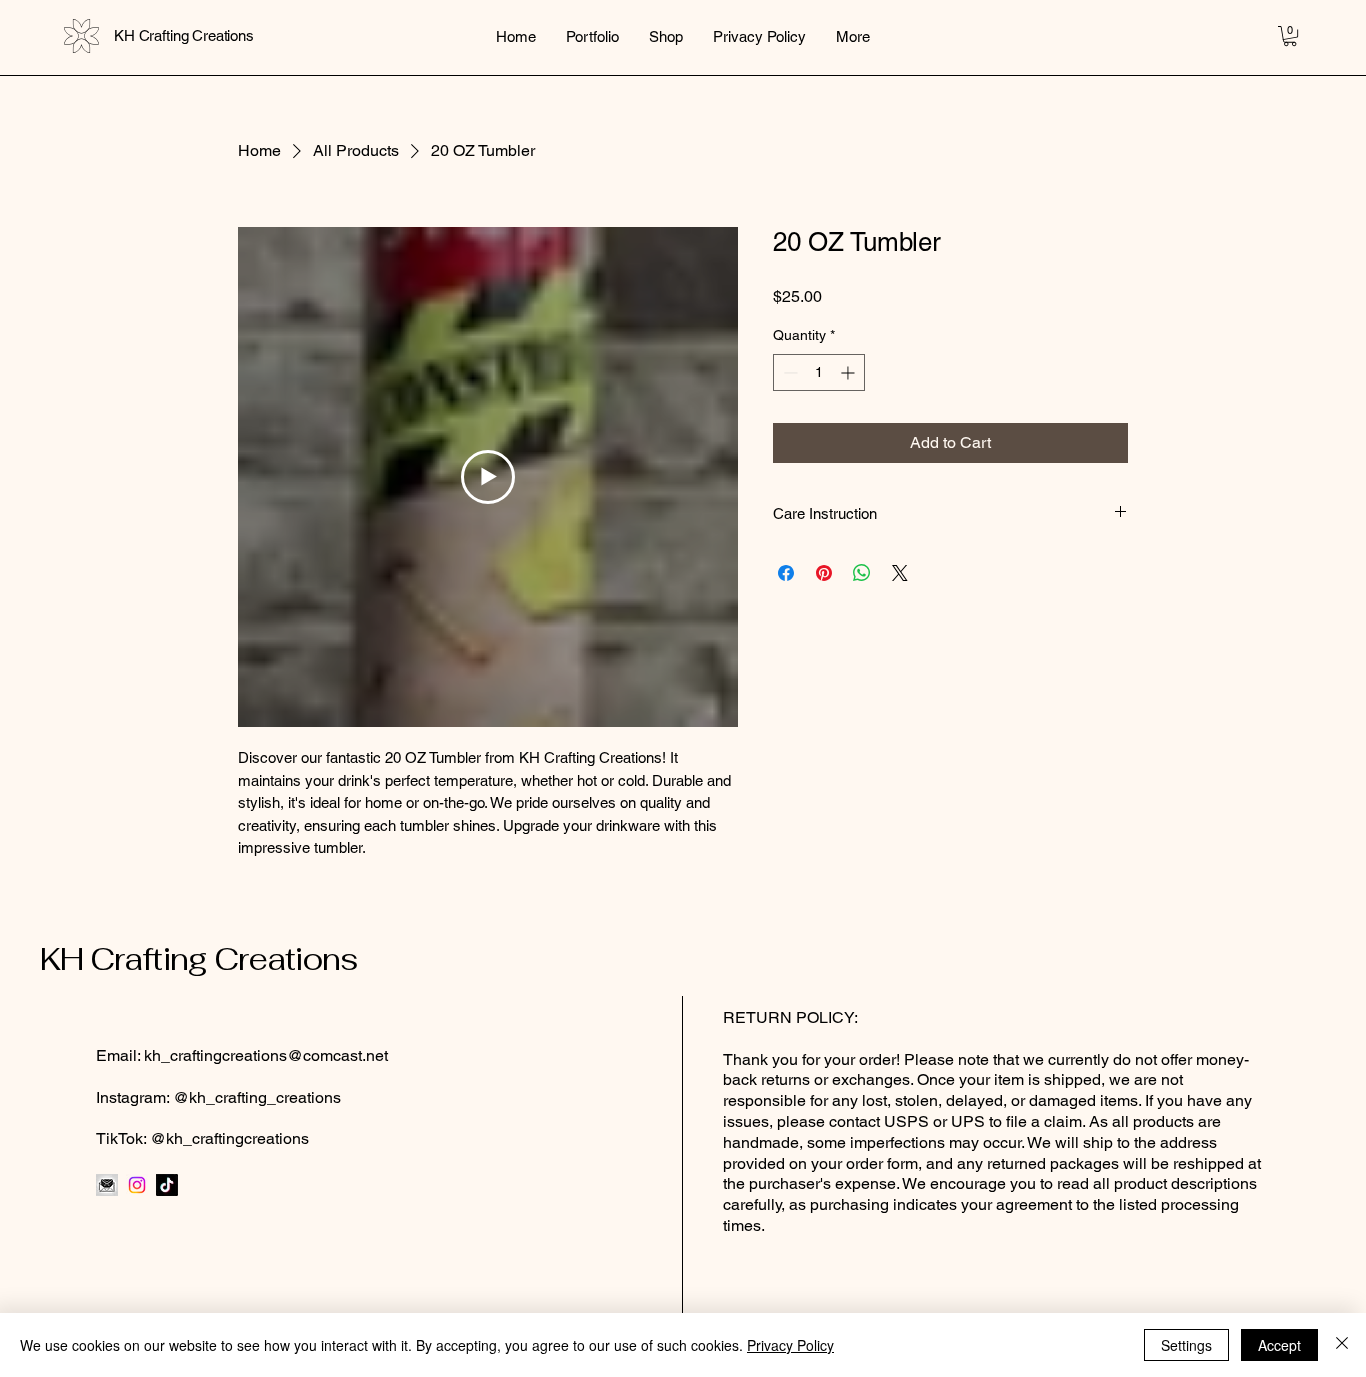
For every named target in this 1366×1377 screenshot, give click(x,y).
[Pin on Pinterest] (824, 573)
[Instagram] (137, 1185)
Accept (1279, 1345)
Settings (1186, 1345)
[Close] (1342, 1345)
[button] (1290, 36)
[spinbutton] (819, 372)
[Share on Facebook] (786, 573)
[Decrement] (788, 372)
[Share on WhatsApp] (862, 573)
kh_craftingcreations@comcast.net (266, 1055)
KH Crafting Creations (198, 959)
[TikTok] (167, 1185)
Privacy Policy (790, 1345)
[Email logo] (107, 1185)
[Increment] (849, 372)
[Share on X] (900, 573)
